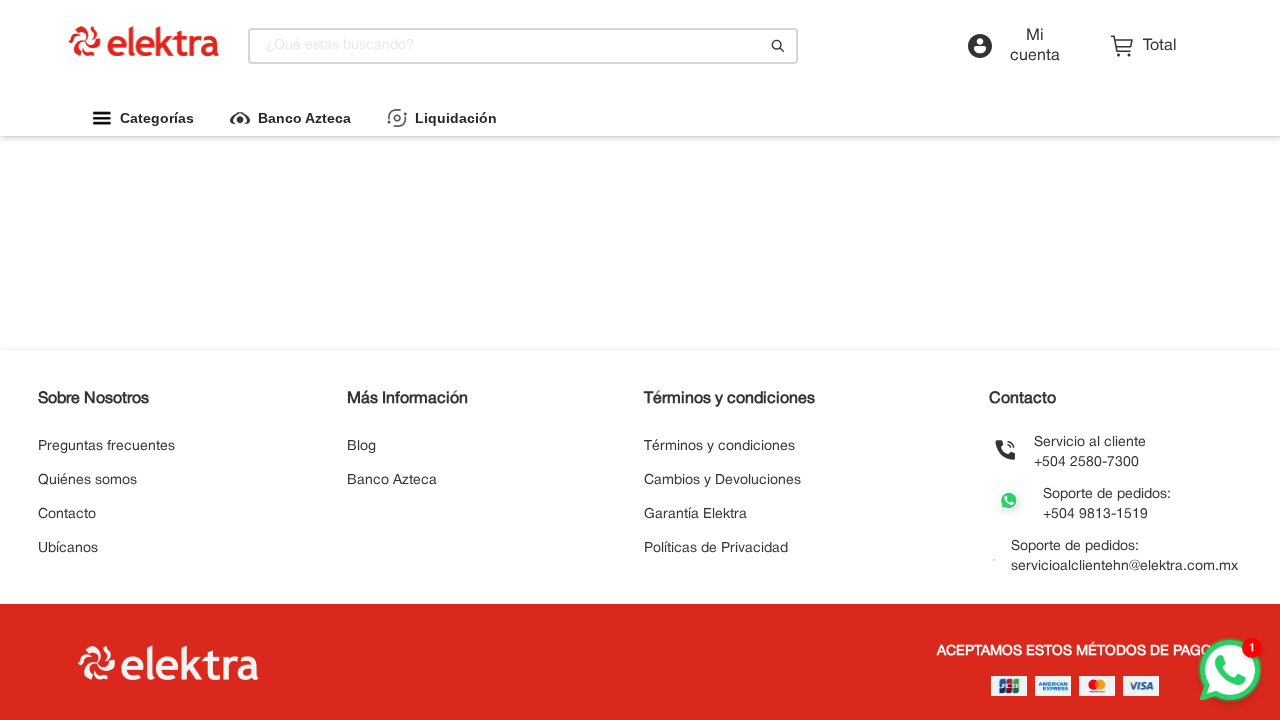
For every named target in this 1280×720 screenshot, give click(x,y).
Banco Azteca (392, 480)
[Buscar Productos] (778, 46)
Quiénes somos (87, 480)
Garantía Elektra (695, 514)
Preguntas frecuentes (106, 446)
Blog (361, 446)
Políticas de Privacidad (716, 548)
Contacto (67, 514)
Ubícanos (68, 548)
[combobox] (523, 46)
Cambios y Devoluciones (722, 480)
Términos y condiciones (719, 446)
